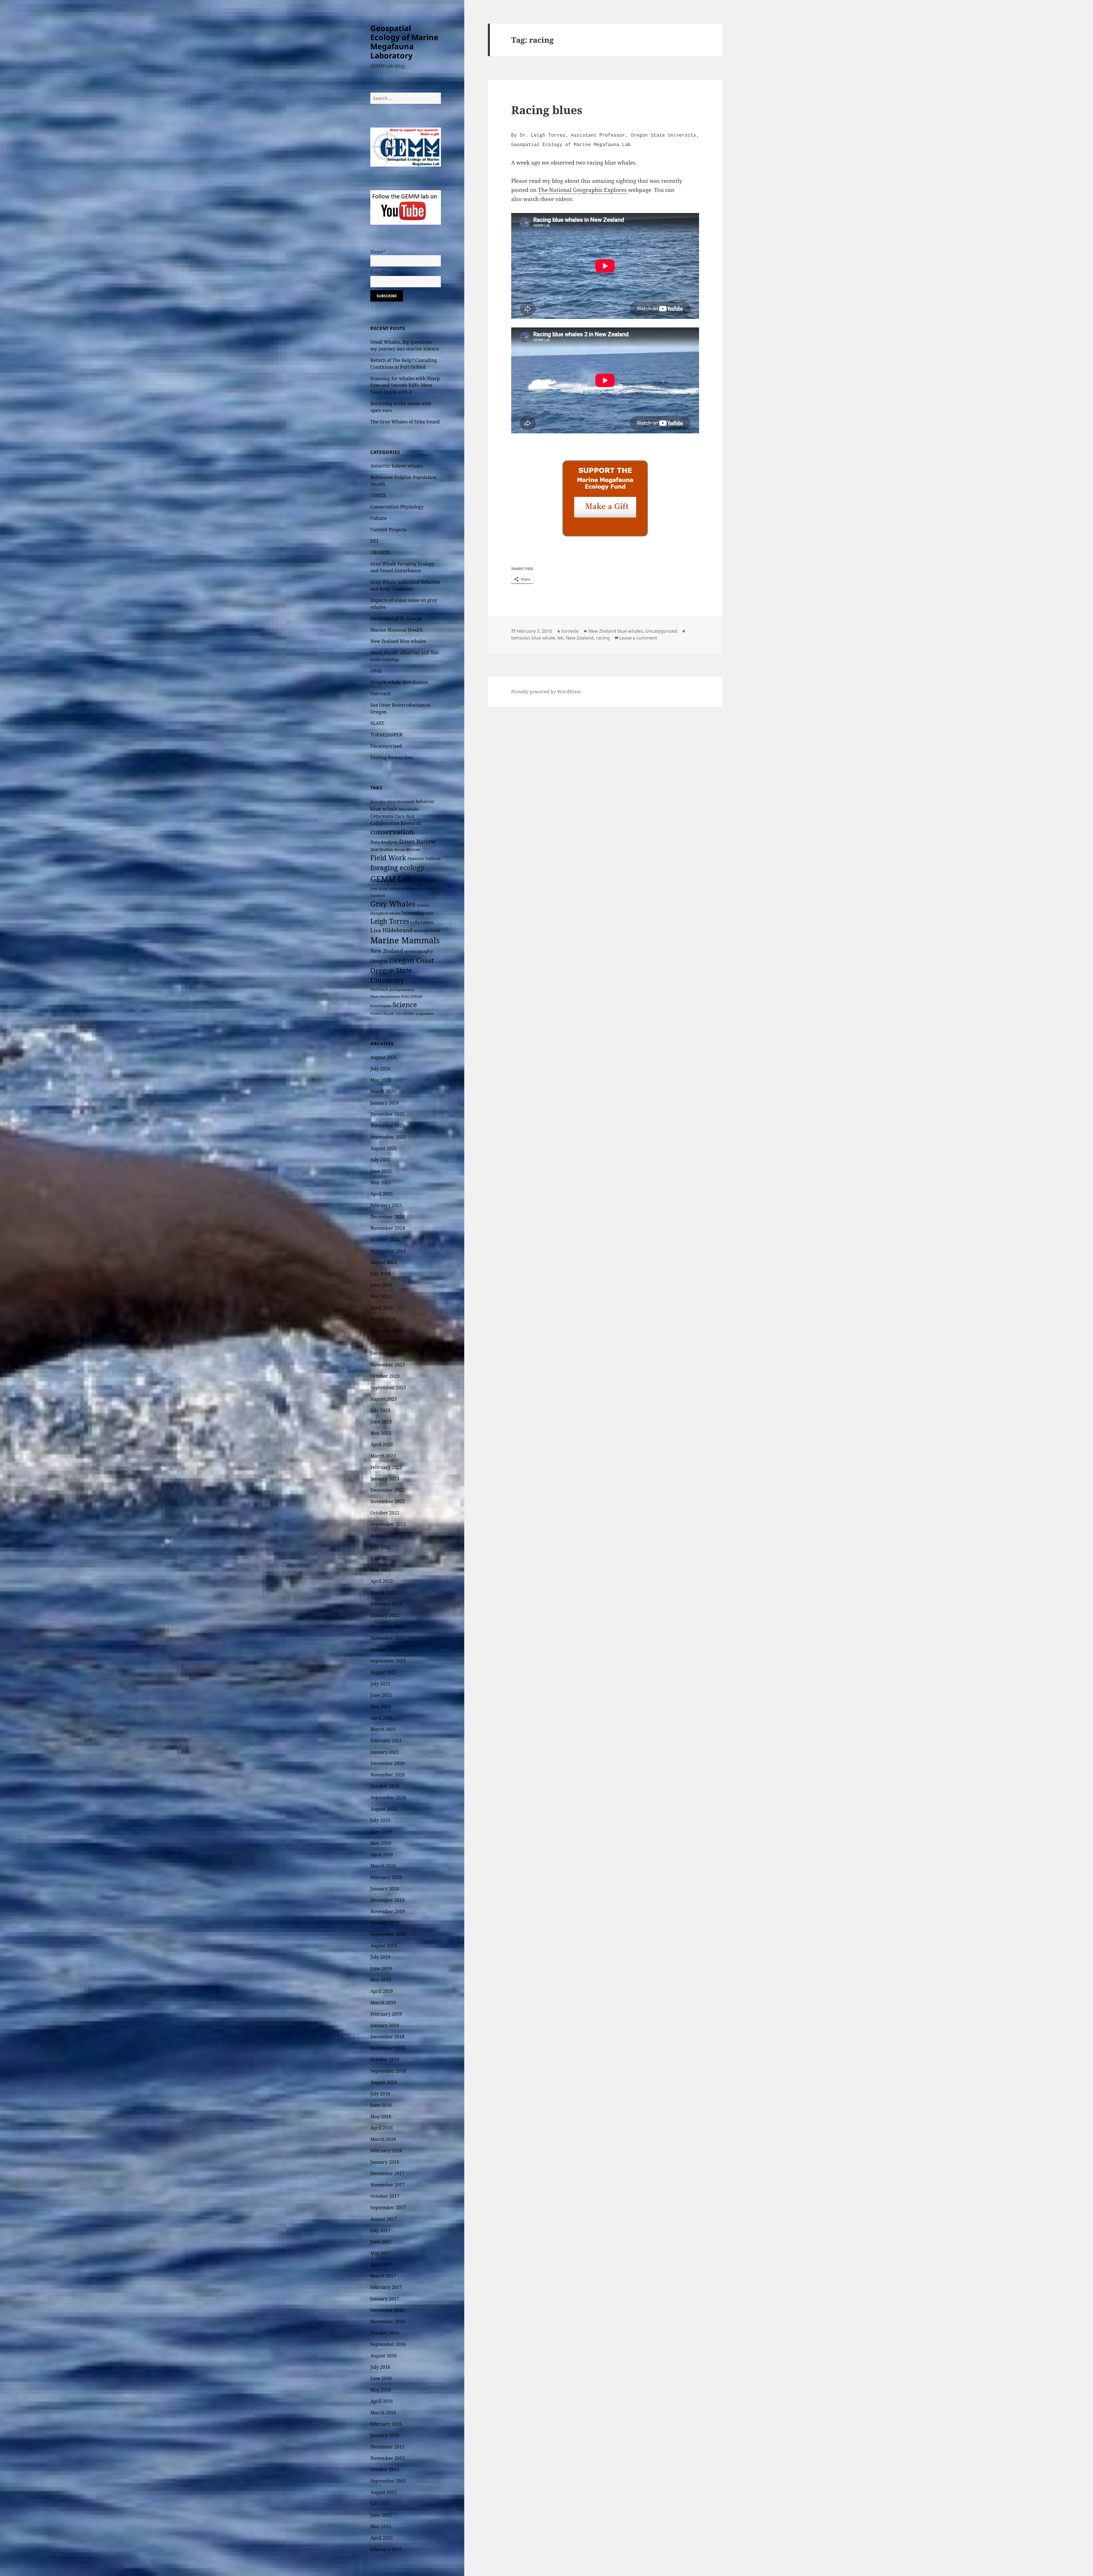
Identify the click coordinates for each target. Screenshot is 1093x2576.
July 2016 (380, 2367)
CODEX (378, 495)
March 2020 (383, 1866)
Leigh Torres (390, 921)
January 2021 (385, 1752)
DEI (374, 541)
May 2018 (381, 2116)
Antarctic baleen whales (397, 466)
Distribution (382, 850)
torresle (570, 631)
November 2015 (388, 2458)
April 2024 (382, 1308)
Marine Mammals (405, 940)
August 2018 (384, 2082)
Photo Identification (385, 997)
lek (560, 638)
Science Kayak (382, 1014)
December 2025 (387, 1114)
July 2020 (380, 1820)
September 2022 (388, 1524)
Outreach (381, 694)
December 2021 (387, 1627)
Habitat (423, 905)
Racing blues (547, 110)
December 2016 (387, 2310)
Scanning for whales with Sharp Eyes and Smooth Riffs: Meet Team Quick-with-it (405, 385)
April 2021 (382, 1718)
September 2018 (388, 2071)
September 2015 (388, 2481)
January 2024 (385, 1342)
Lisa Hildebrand (391, 930)
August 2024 (384, 1262)
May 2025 (381, 1183)
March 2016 (383, 2413)
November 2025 (388, 1126)
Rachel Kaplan (381, 1006)
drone (399, 850)
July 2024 (380, 1274)
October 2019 (385, 1923)
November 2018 (388, 2048)
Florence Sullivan (424, 859)
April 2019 (382, 1991)
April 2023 (382, 1444)
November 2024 (388, 1228)
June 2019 (381, 1968)
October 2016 (385, 2333)
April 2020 (382, 1854)
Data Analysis (384, 842)
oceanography (419, 951)
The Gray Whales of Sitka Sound (405, 422)
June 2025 (381, 1171)
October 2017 (385, 2196)
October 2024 (385, 1239)
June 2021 (381, 1695)
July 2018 (380, 2094)
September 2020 (388, 1798)
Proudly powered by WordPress (546, 692)
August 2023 (384, 1399)
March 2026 (383, 1091)
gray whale (425, 880)
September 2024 (388, 1251)
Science (405, 1004)
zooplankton (425, 1014)
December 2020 (387, 1763)
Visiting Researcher (392, 757)
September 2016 (388, 2344)
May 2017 (381, 2253)
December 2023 (387, 1353)
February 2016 (386, 2424)
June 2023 (381, 1422)
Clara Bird (404, 816)
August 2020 (384, 1809)
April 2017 (382, 2264)
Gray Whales (393, 904)
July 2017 (380, 2230)
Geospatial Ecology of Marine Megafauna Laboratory (404, 42)
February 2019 (386, 2014)
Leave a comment (638, 638)
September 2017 (388, 2208)
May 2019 (381, 1980)
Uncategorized (386, 746)
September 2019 (388, 1934)
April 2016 (382, 2401)
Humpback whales (385, 913)
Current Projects (388, 530)
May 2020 (381, 1843)
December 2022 (387, 1490)
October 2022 (385, 1513)
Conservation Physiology (397, 507)
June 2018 (381, 2105)
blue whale (384, 809)
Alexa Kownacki (401, 802)
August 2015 (384, 2492)
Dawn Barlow (417, 841)
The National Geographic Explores (583, 190)
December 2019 (387, 1900)
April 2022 (382, 1581)
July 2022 (380, 1547)
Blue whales (409, 809)
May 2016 (381, 2390)
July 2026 (380, 1069)
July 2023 (380, 1410)
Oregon (379, 961)
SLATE (377, 723)
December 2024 (387, 1217)
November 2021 (388, 1638)
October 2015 (385, 2470)
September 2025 (388, 1137)
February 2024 (386, 1331)
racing (603, 638)
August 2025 (384, 1148)
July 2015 (380, 2504)
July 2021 (380, 1684)
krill (429, 913)
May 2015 (381, 2526)
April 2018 (382, 2128)
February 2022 (386, 1604)
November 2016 (388, 2321)
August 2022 (384, 1536)
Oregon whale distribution (399, 682)
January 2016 (385, 2435)
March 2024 (383, 1319)
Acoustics (378, 802)
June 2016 (381, 2378)
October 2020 (385, 1786)
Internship (413, 913)
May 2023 (381, 1433)
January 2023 (385, 1479)
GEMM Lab (391, 879)
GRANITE (380, 552)
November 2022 (388, 1501)
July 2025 (380, 1160)
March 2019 (383, 2003)
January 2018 (385, 2162)
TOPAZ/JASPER (386, 735)
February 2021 (386, 1741)
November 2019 (388, 1911)
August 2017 (384, 2219)
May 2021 (381, 1706)
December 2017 (387, 2173)
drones (413, 849)
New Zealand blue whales (398, 641)
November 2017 (388, 2185)
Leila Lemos (422, 922)
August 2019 (384, 1946)
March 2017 (383, 2276)
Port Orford (412, 996)
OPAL (376, 671)
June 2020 (381, 1832)
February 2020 (386, 1877)
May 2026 (381, 1080)
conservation (392, 832)
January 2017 (385, 2299)
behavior (425, 801)
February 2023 (386, 1467)
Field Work (388, 858)
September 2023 (388, 1388)
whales (408, 1013)
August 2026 (384, 1057)
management (427, 931)
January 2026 (385, 1103)
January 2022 (385, 1615)
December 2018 (387, 2037)
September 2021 (388, 1661)
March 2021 (383, 1729)
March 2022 (383, 1593)
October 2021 (385, 1649)
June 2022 (381, 1558)
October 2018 (385, 2059)
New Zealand (387, 951)
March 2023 (383, 1456)
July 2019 (380, 1957)
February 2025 (386, 1205)
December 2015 (387, 2447)
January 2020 (385, 1889)
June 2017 (381, 2242)
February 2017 (386, 2287)
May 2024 (381, 1296)
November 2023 (388, 1365)
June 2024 (381, 1285)
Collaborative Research (396, 823)
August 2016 (384, 2356)
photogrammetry (402, 990)
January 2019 (385, 2025)
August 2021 (384, 1672)
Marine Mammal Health (396, 630)
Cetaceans (382, 816)
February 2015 (386, 2549)
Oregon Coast (412, 960)
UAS (398, 1014)
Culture (379, 518)
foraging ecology (397, 868)
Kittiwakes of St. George (396, 618)
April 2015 (382, 2538)
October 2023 (385, 1376)
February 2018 (386, 2151)
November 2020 (388, 1775)
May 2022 (381, 1570)
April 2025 (382, 1194)
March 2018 (383, 2139)
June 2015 (381, 2515)
